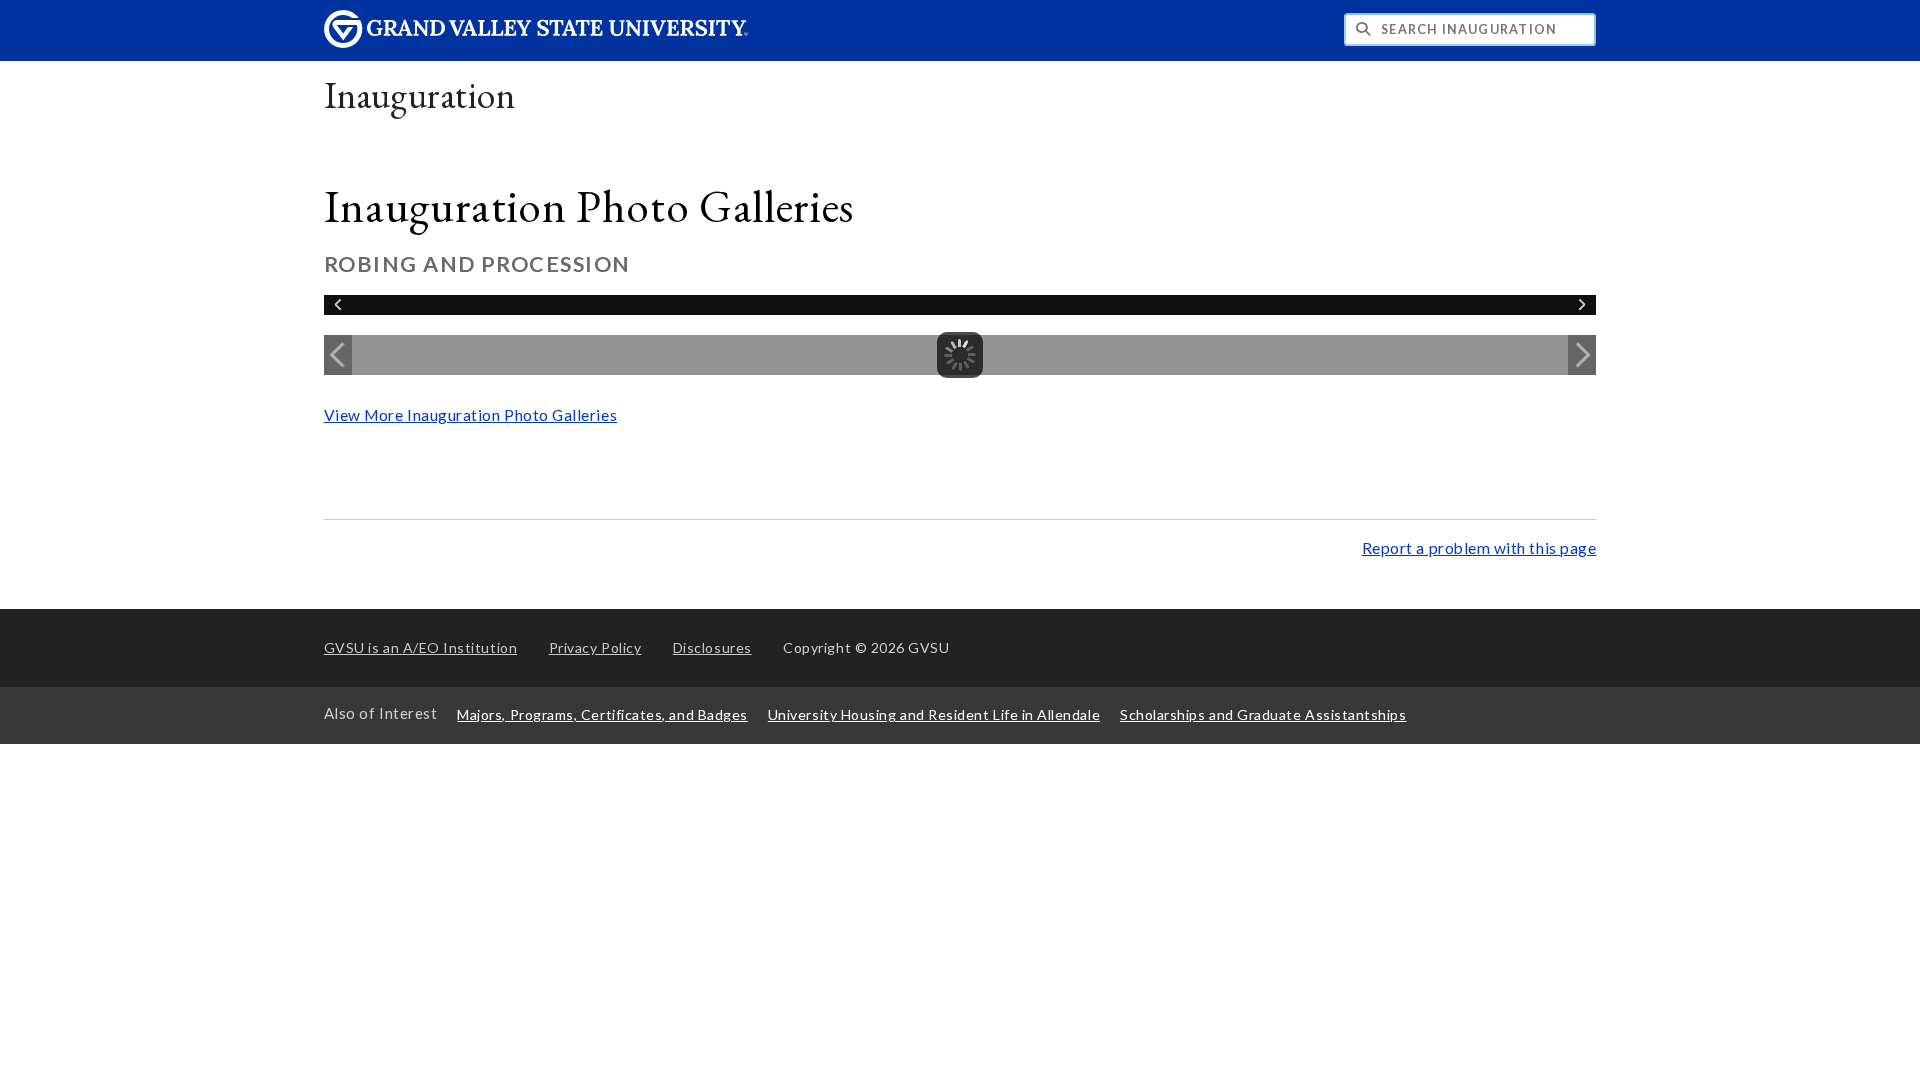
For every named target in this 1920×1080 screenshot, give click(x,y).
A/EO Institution (421, 647)
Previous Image (338, 355)
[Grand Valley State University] (536, 42)
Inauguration (419, 94)
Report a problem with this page (1479, 548)
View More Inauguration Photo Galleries (470, 415)
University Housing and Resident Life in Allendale (934, 714)
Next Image (1582, 355)
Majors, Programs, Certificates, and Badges (602, 714)
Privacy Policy (595, 647)
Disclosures (712, 647)
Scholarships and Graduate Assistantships (1263, 714)
